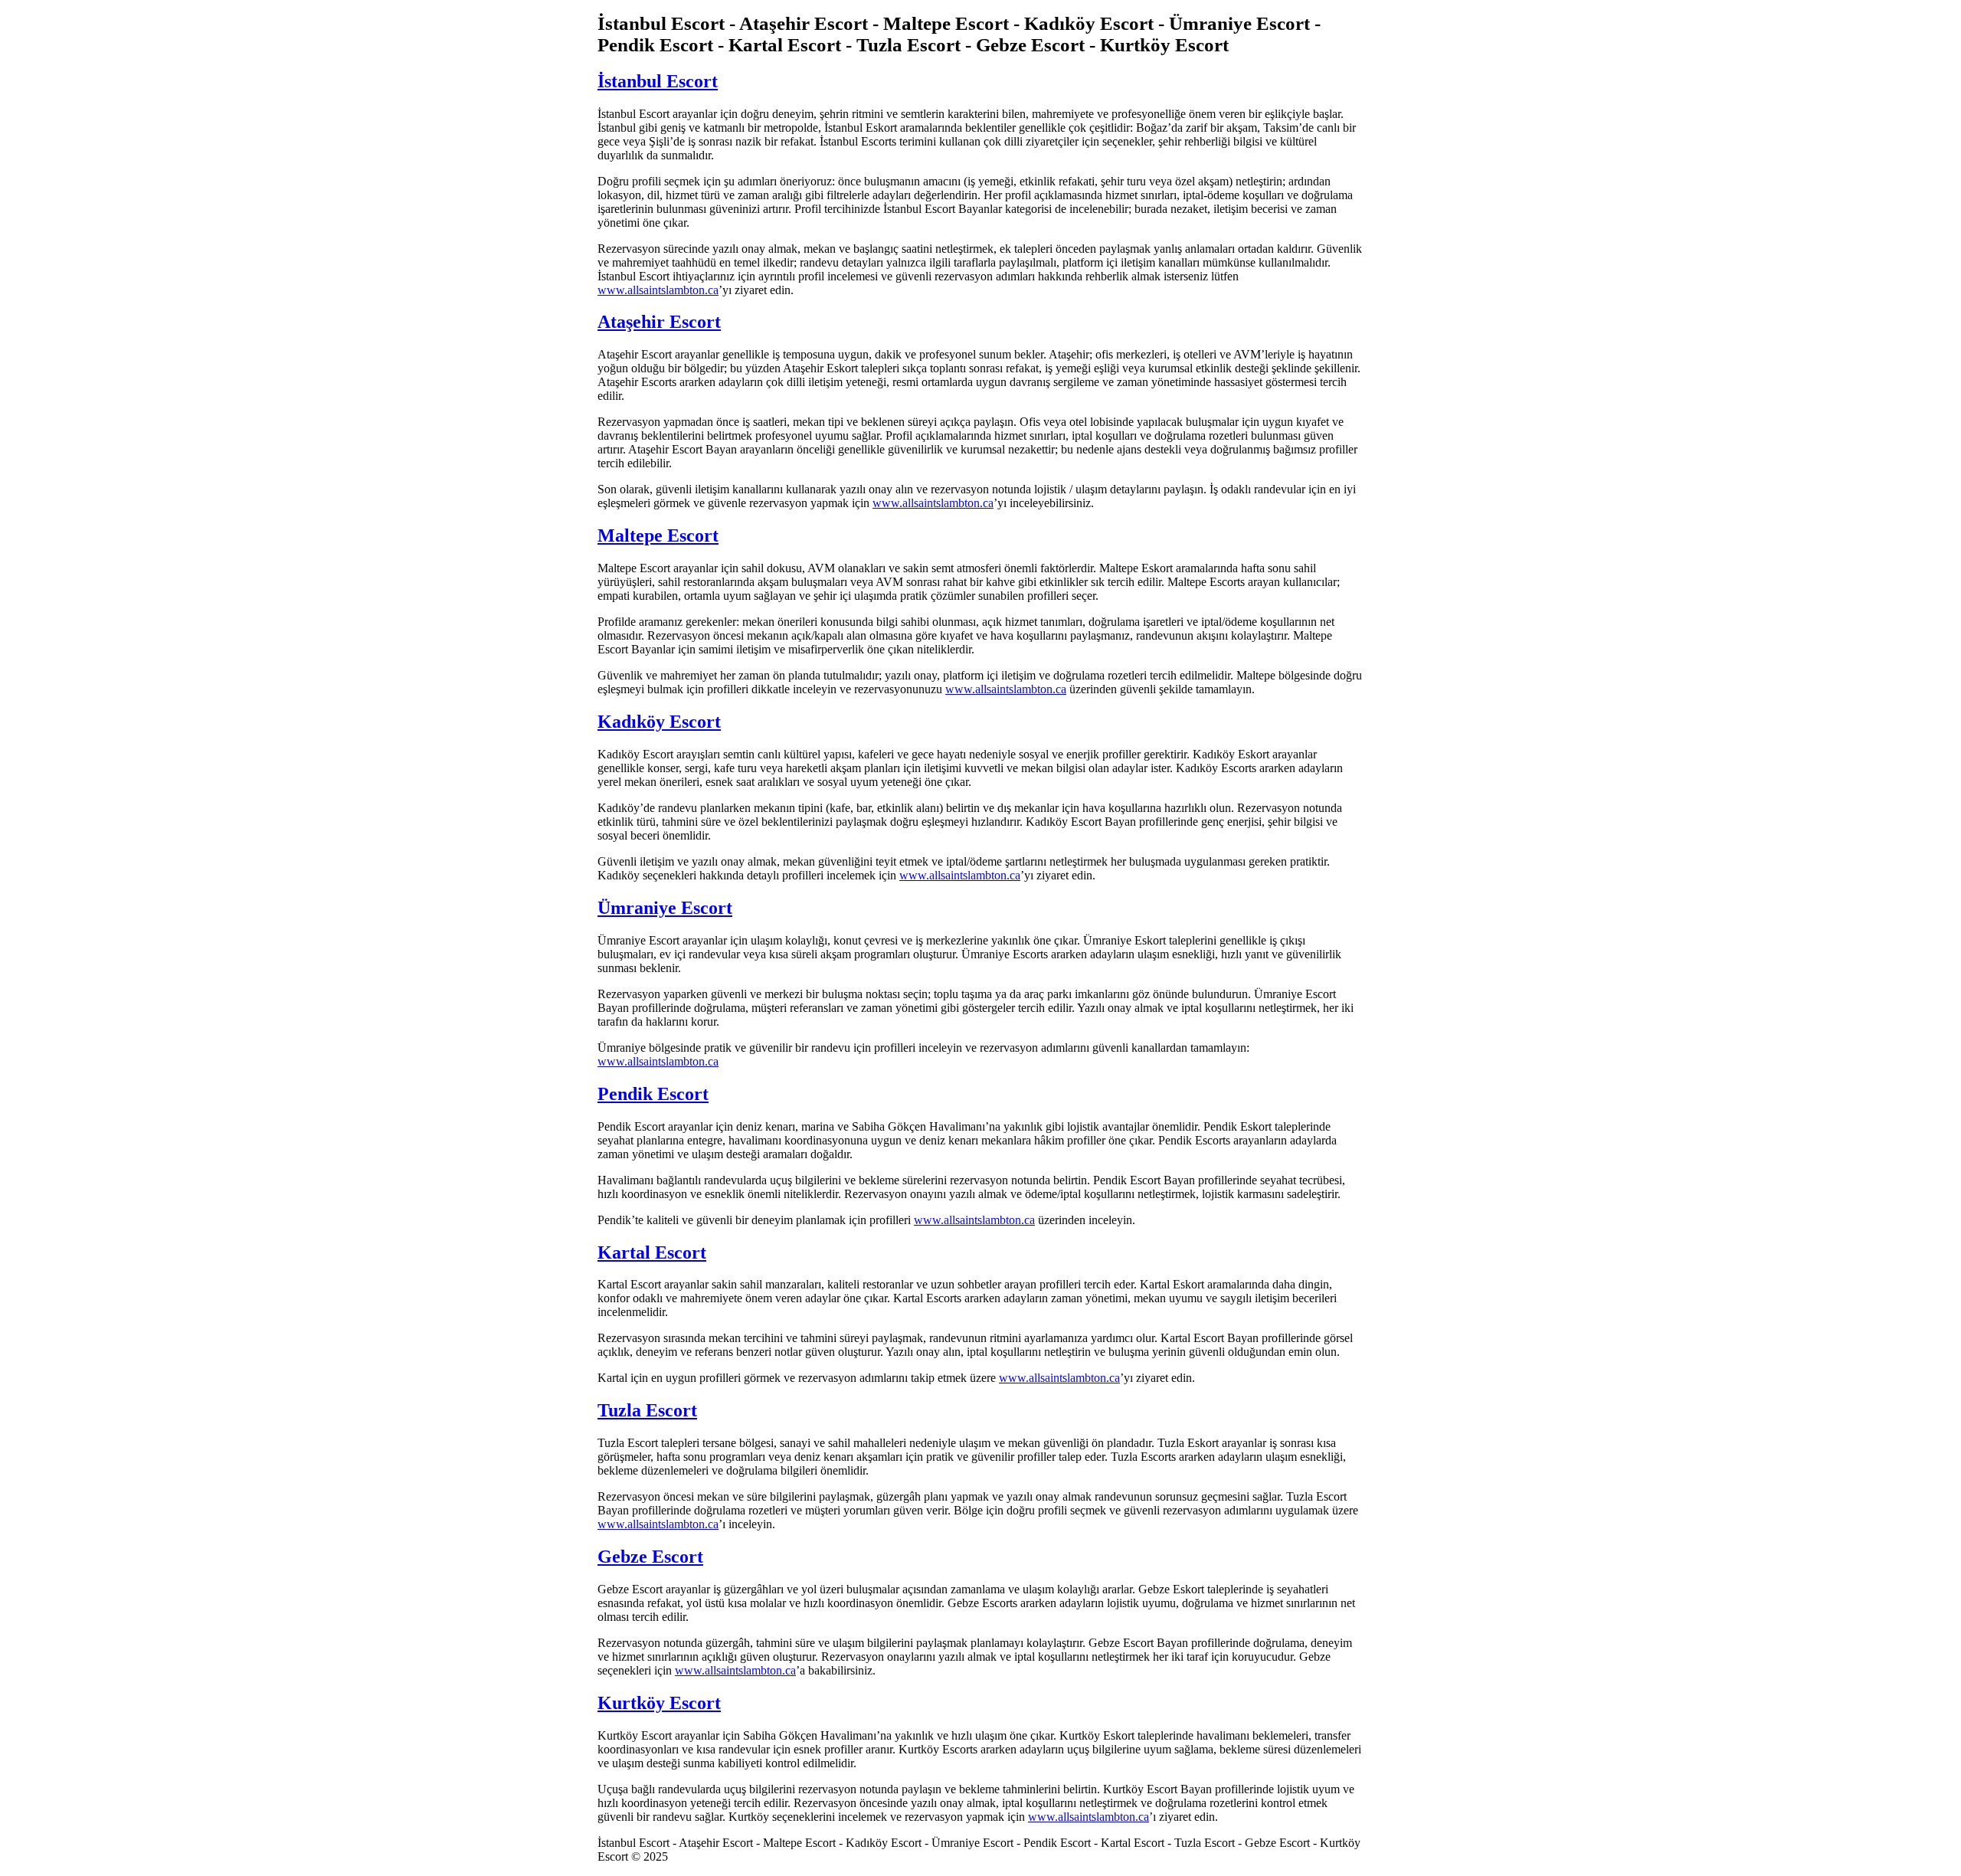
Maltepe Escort (658, 535)
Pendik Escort (653, 1094)
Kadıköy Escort (659, 722)
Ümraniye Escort (665, 908)
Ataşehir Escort (659, 322)
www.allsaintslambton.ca (658, 290)
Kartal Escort (652, 1252)
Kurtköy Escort (659, 1703)
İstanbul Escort (658, 81)
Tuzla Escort (647, 1410)
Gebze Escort (650, 1557)
